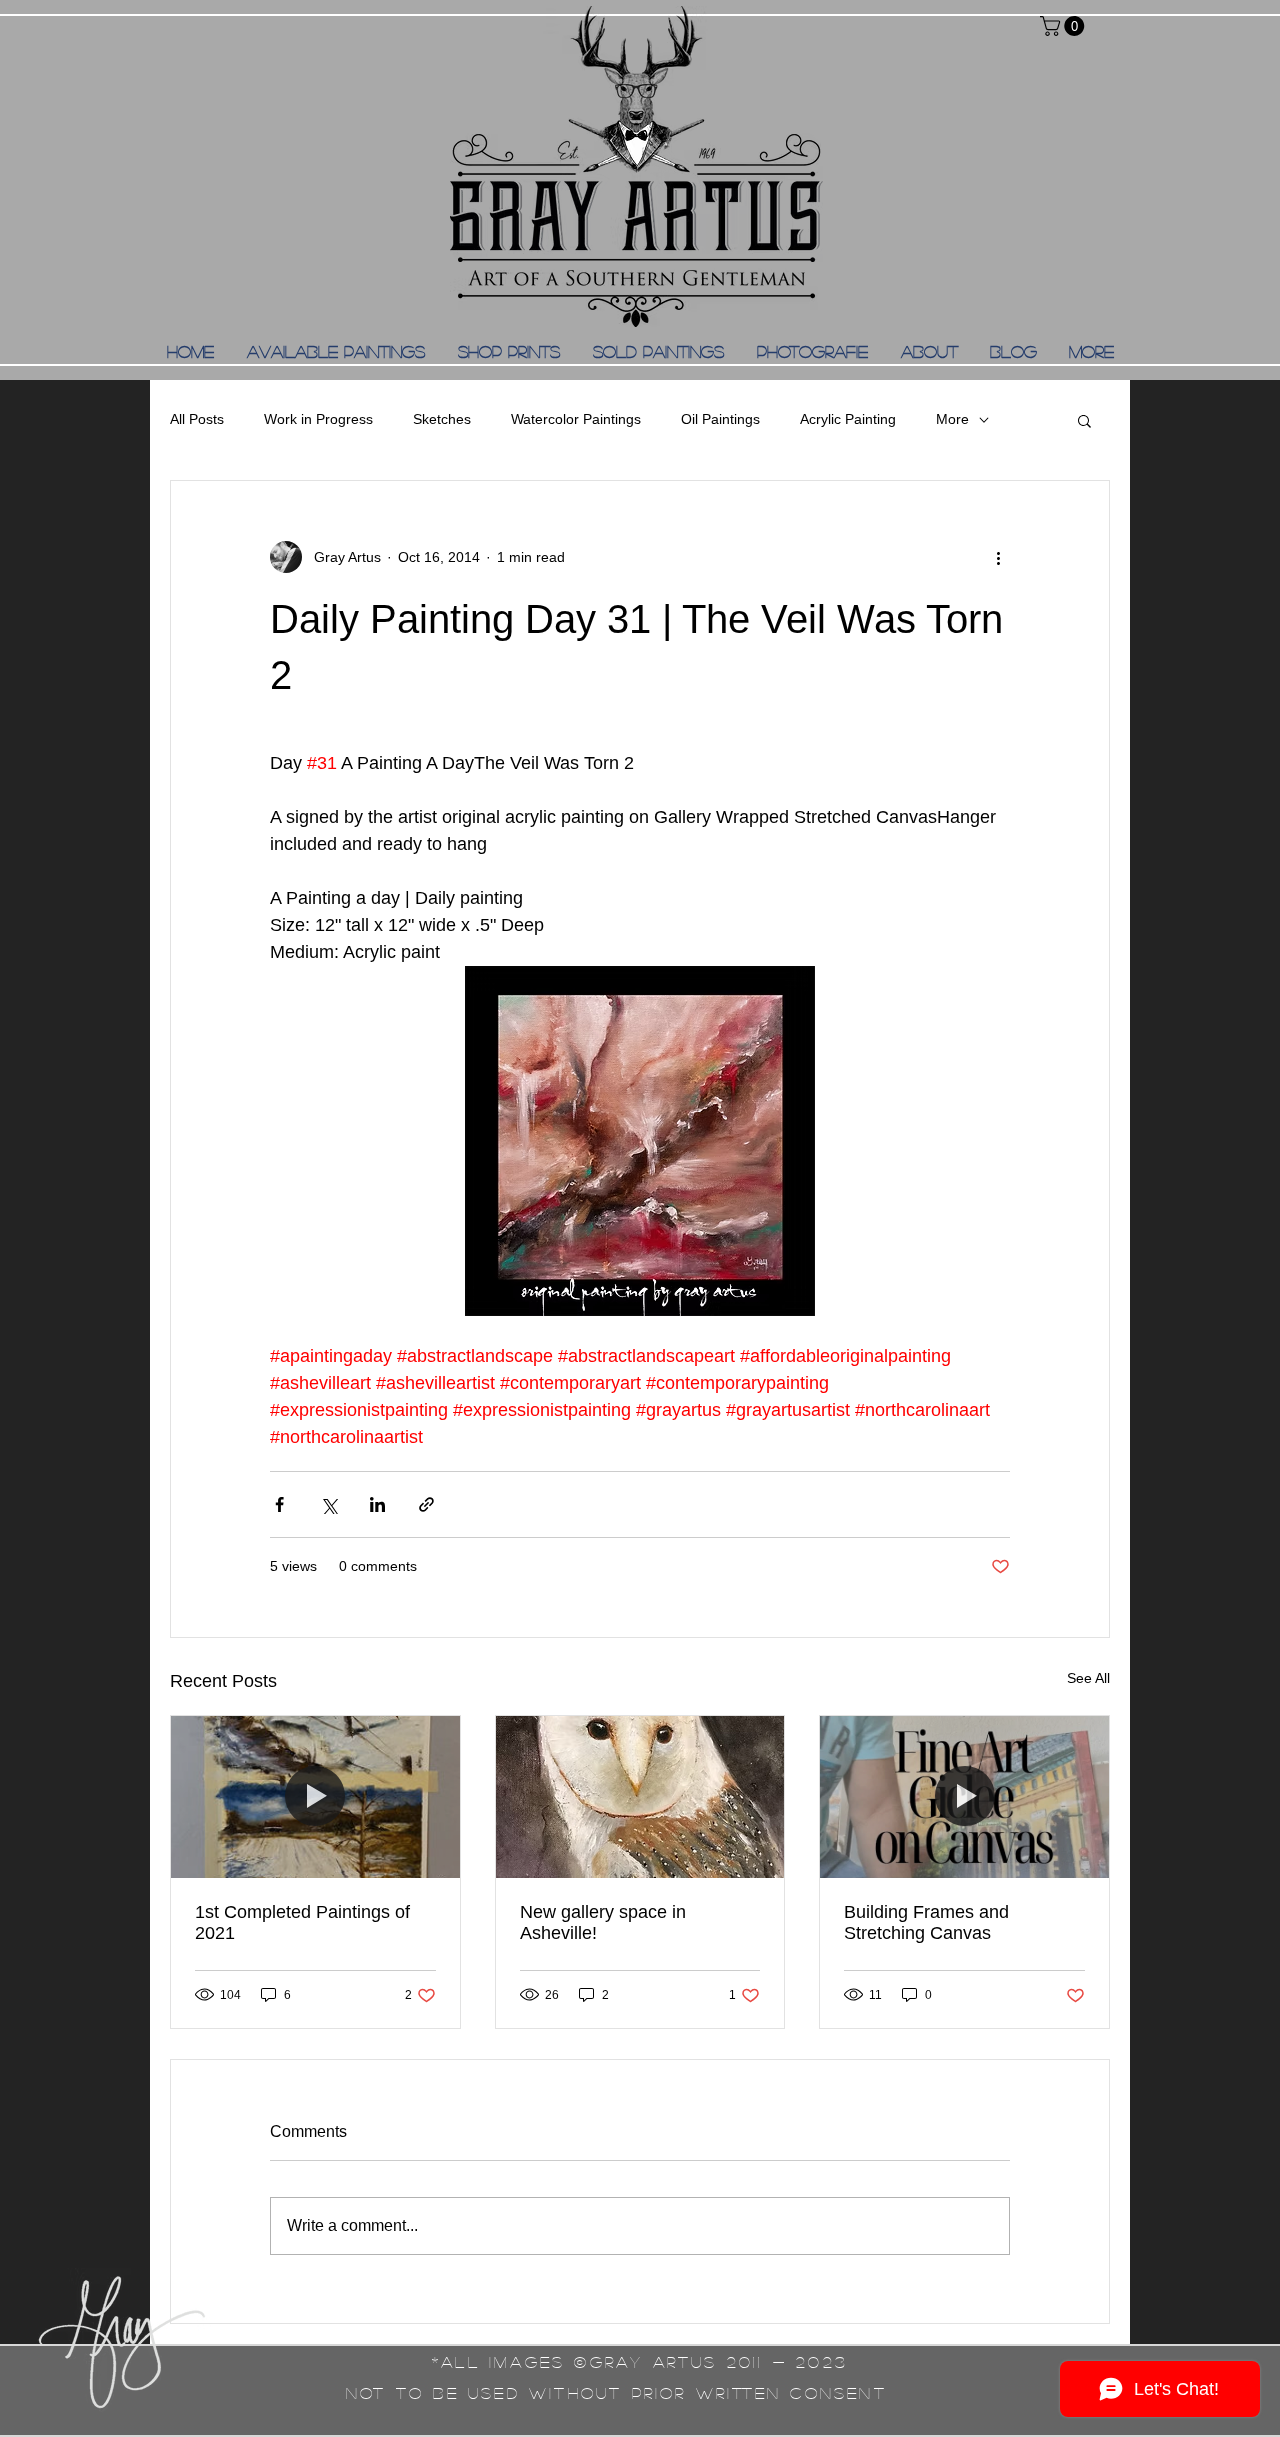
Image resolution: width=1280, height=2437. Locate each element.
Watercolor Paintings (576, 419)
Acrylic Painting (848, 419)
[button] (1064, 26)
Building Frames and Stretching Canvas (926, 1922)
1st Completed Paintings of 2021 (302, 1922)
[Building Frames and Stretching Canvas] (964, 1797)
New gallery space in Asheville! (603, 1922)
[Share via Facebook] (279, 1504)
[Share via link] (426, 1504)
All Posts (197, 419)
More (952, 419)
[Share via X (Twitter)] (328, 1504)
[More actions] (998, 557)
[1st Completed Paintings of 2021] (315, 1797)
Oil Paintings (720, 419)
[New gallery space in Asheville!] (640, 1797)
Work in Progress (318, 419)
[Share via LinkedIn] (377, 1504)
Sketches (442, 419)
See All (1088, 1678)
